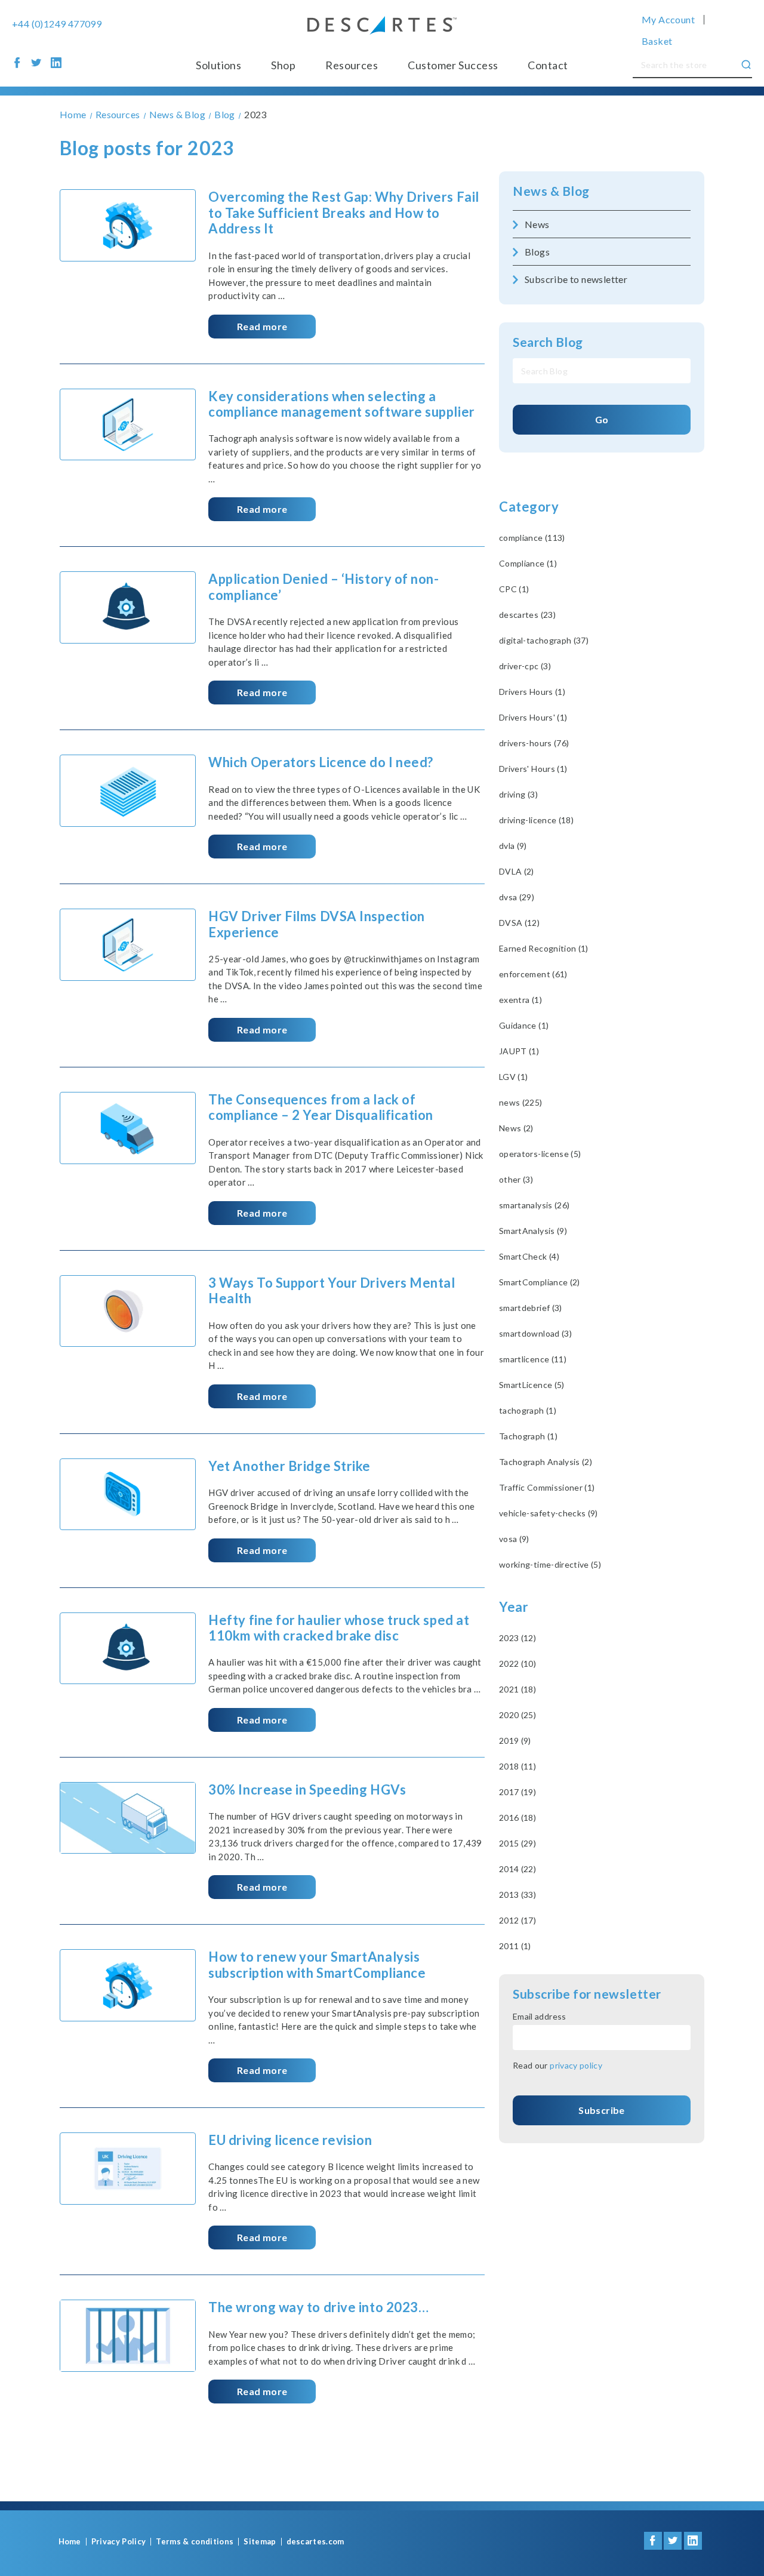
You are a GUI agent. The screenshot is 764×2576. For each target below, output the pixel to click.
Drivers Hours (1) (532, 692)
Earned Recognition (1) (544, 948)
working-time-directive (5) (550, 1564)
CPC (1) (514, 589)
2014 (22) (517, 1869)
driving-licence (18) (536, 820)
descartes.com (315, 2542)
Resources (352, 65)
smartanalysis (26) (534, 1205)
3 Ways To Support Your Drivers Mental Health (332, 1290)
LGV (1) (513, 1077)
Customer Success (453, 65)
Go (602, 419)
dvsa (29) (517, 897)
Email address (540, 2016)
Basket (657, 41)
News (537, 224)
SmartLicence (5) (532, 1385)
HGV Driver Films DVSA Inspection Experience (317, 924)
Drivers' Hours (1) (533, 769)
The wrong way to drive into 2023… (318, 2307)
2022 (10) (517, 1664)
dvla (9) (513, 846)
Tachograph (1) (528, 1436)
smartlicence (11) (533, 1359)
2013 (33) (517, 1895)
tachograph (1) (528, 1410)
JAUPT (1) (519, 1051)
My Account (668, 20)
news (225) (521, 1102)
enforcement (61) (533, 974)
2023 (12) (517, 1638)
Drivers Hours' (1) (533, 717)
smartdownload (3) (535, 1333)
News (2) (516, 1128)
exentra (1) (520, 1000)
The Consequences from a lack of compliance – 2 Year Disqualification (321, 1107)
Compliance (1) (528, 563)
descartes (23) (527, 615)
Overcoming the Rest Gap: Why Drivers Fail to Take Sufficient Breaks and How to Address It (344, 213)
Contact (548, 65)
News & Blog (551, 191)
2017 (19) (517, 1792)
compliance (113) (532, 538)
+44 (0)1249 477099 (57, 24)
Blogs (537, 252)
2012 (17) (517, 1920)
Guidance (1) (524, 1025)
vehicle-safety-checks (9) (549, 1513)
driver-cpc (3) (525, 666)
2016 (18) (517, 1818)
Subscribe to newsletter (576, 279)
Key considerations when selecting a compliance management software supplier (341, 404)
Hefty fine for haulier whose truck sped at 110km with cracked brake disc (339, 1628)
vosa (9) (514, 1539)
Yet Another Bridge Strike (289, 1466)
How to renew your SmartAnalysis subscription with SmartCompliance (317, 1964)
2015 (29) (517, 1843)
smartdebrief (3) (531, 1308)
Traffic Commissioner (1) (547, 1487)
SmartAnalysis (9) (533, 1231)
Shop (283, 65)
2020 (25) (517, 1715)
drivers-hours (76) (534, 743)
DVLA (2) (517, 871)
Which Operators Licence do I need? (321, 762)
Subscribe (601, 2110)
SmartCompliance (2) (540, 1282)
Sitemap (260, 2542)
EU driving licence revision (290, 2140)
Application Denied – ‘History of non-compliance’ (324, 587)
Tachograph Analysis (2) (546, 1462)
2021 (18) (517, 1689)
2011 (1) (515, 1946)
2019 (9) (515, 1741)
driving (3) (518, 794)
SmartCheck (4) (529, 1256)
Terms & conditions (195, 2542)
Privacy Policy (119, 2542)
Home (70, 2542)
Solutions (218, 65)
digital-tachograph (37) (544, 640)
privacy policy (576, 2065)
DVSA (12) (519, 923)
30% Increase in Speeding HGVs (307, 1789)
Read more (262, 326)
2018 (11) (517, 1766)
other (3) (516, 1179)
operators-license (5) (540, 1154)
